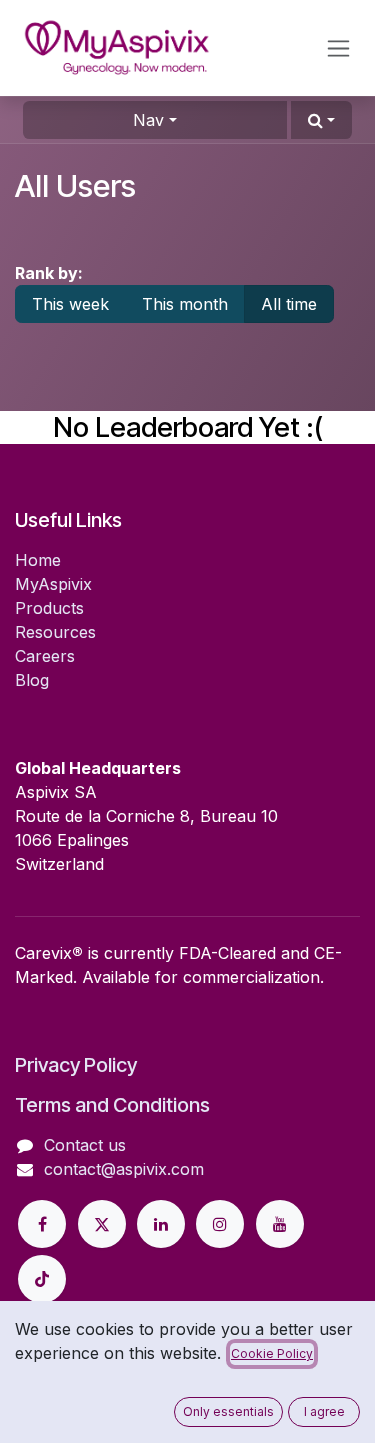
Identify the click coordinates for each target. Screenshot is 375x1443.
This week (70, 304)
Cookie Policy (272, 1353)
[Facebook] (42, 1224)
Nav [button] (148, 120)
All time (289, 304)
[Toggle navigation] (338, 48)
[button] (321, 120)
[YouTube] (280, 1224)
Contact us (85, 1145)
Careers (45, 656)
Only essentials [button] (228, 1411)
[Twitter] (102, 1224)
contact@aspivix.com (124, 1169)
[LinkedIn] (161, 1224)
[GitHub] (42, 1279)
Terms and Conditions (112, 1105)
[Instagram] (220, 1224)
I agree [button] (324, 1411)
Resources (55, 632)
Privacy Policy (76, 1065)
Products (49, 608)
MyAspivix (53, 584)
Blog (32, 680)
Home (38, 560)
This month (185, 304)
